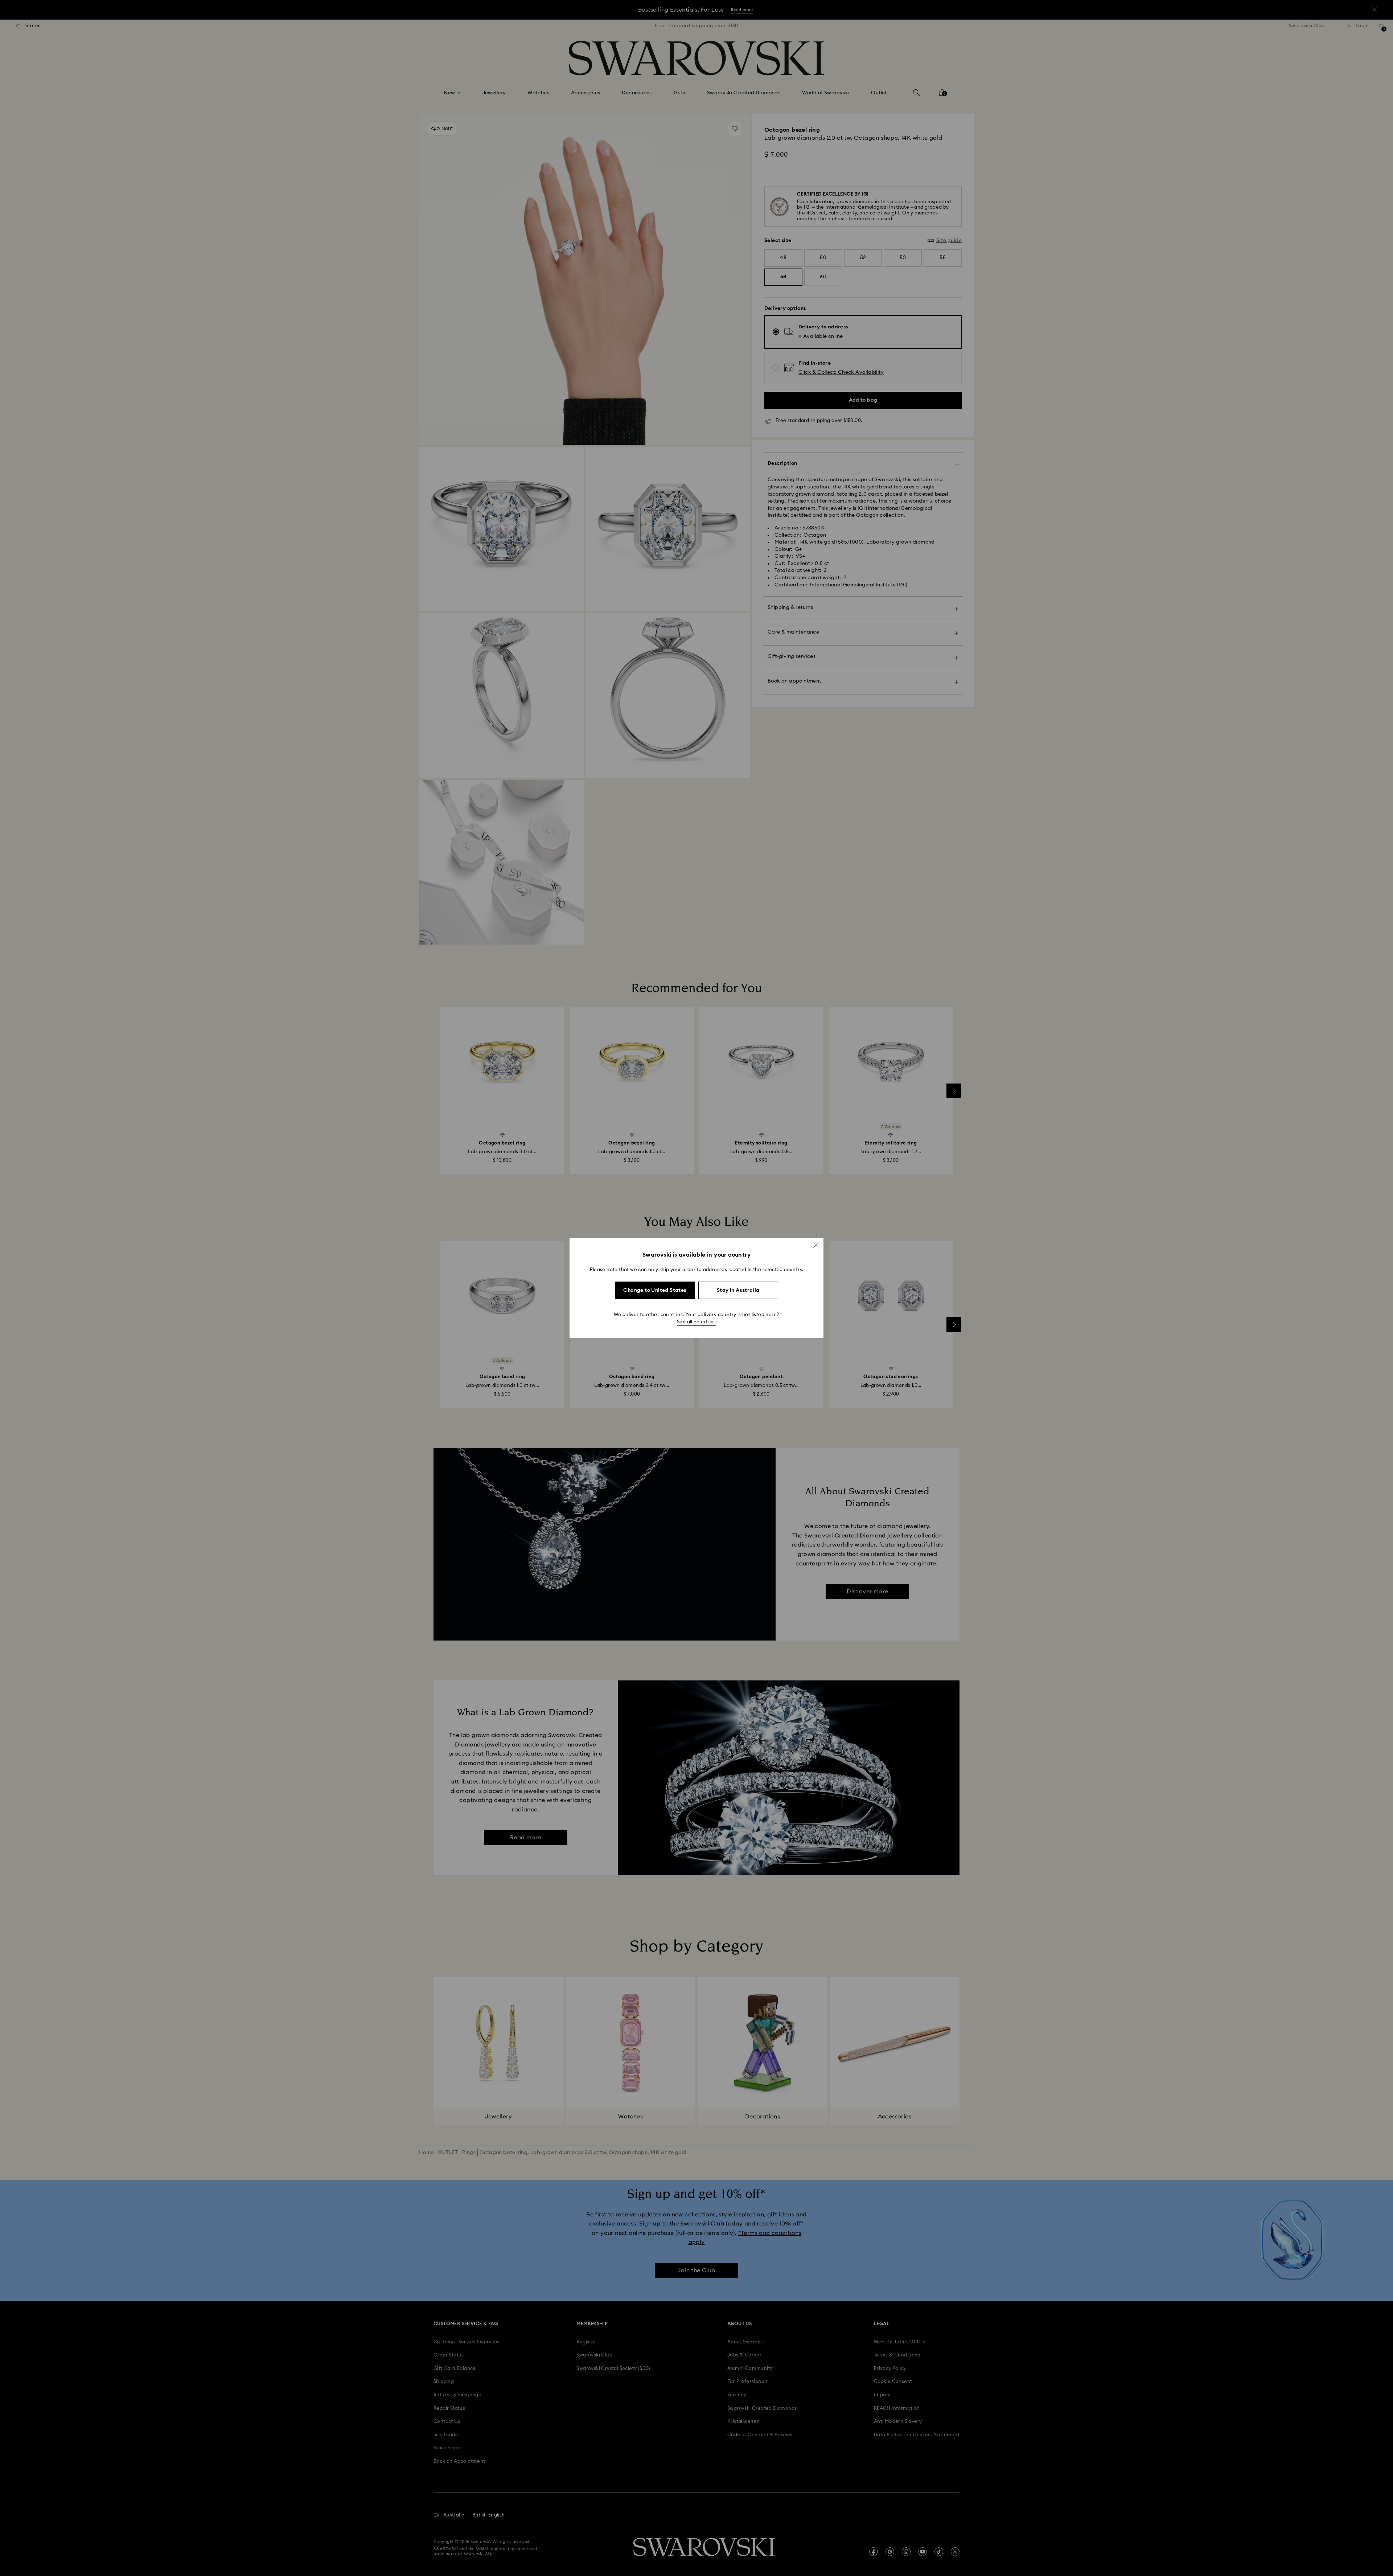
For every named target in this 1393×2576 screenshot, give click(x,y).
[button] (816, 1245)
